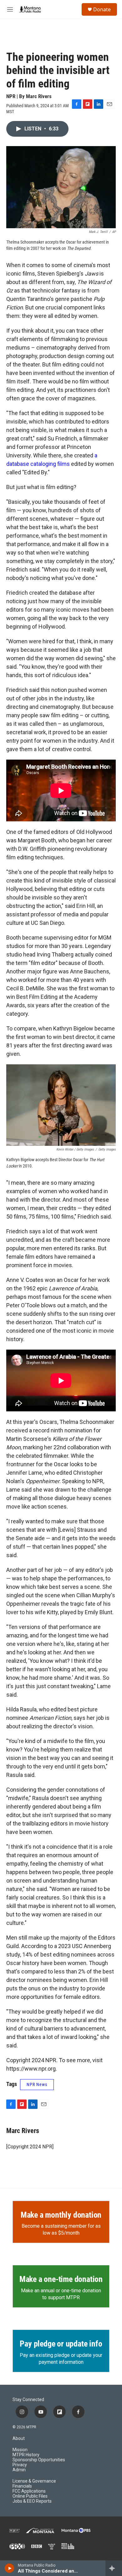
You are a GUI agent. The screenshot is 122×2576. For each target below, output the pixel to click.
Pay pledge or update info (61, 2344)
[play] (10, 2568)
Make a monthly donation (61, 2215)
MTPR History (26, 2455)
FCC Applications (29, 2491)
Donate (102, 9)
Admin (19, 2470)
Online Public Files (30, 2496)
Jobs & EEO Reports (32, 2501)
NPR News (37, 2084)
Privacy (20, 2465)
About (19, 2439)
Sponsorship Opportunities (39, 2460)
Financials (22, 2486)
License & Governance (34, 2481)
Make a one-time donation (61, 2279)
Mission (20, 2450)
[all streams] (114, 2568)
